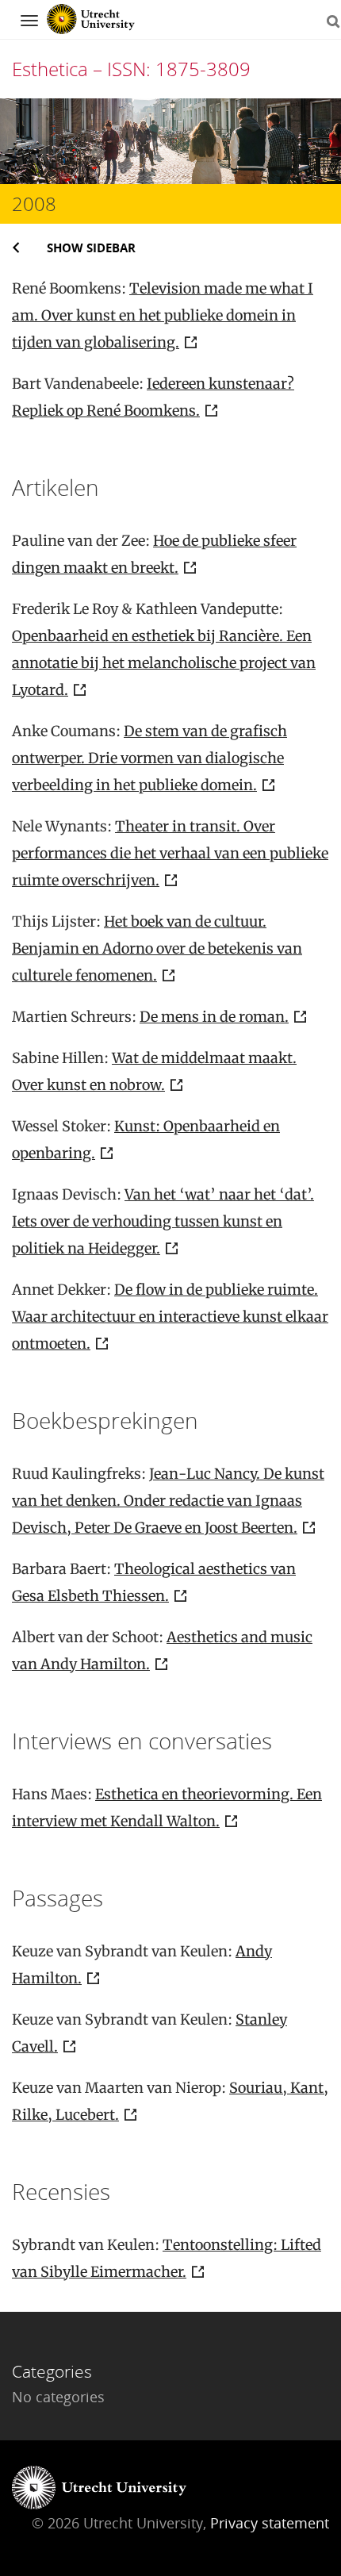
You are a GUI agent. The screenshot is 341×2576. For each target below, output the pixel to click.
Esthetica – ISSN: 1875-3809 (131, 69)
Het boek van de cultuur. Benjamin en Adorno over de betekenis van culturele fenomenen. (157, 948)
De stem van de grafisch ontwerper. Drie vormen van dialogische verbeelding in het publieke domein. (149, 758)
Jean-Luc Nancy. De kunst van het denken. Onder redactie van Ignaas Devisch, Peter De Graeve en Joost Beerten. (168, 1501)
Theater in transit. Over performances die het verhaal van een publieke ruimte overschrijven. (170, 853)
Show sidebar (91, 248)
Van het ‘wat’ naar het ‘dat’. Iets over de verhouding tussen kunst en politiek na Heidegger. (163, 1221)
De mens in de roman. (214, 1017)
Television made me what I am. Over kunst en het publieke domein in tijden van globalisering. (163, 315)
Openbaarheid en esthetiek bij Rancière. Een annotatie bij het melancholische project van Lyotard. (164, 663)
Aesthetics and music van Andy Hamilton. (162, 1651)
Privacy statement (270, 2523)
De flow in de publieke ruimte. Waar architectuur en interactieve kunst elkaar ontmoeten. (170, 1317)
